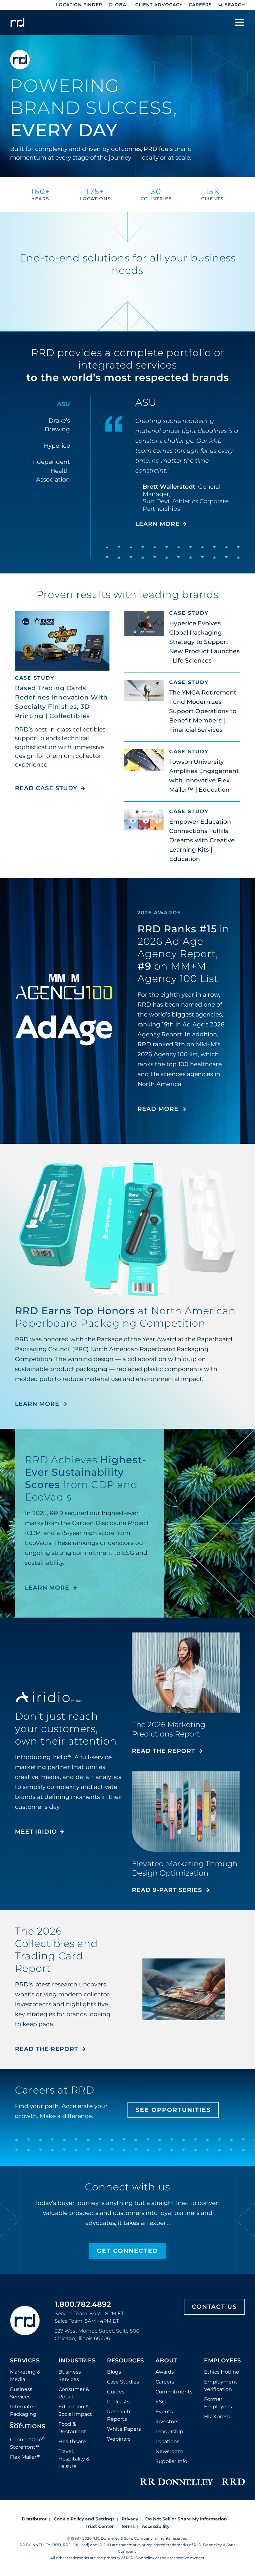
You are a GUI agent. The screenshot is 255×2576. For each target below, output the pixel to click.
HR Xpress (217, 2417)
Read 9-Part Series (167, 1890)
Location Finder (79, 5)
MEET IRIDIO (36, 1832)
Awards (165, 2372)
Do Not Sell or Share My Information (186, 2519)
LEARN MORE (158, 524)
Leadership (169, 2431)
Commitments (174, 2392)
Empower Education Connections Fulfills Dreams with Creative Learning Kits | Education (202, 840)
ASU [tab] (63, 404)
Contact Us (214, 2307)
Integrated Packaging (23, 2410)
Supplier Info (171, 2461)
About (166, 2361)
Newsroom (169, 2451)
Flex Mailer (25, 2457)
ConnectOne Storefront (28, 2443)
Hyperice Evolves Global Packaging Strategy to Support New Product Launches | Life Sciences (204, 642)
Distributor (34, 2519)
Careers (200, 5)
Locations (167, 2441)
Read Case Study (50, 788)
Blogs (114, 2372)
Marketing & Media (25, 2376)
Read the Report (163, 1751)
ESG (161, 2402)
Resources (125, 2361)
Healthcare (72, 2441)
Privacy (130, 2519)
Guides (116, 2392)
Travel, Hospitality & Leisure (74, 2459)
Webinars (119, 2439)
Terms (128, 2526)
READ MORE (158, 1109)
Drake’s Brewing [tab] (57, 425)
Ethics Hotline (222, 2372)
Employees (223, 2361)
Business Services (21, 2393)
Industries (77, 2361)
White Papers (124, 2429)
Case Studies (123, 2382)
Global (119, 5)
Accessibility (156, 2526)
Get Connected (127, 2251)
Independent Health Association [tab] (51, 471)
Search (235, 5)
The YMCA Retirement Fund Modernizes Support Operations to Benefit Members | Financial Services (203, 711)
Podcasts (118, 2402)
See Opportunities (173, 2110)
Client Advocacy (159, 5)
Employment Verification (221, 2386)
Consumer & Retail (74, 2393)
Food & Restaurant (72, 2428)
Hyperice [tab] (57, 446)
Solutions (28, 2427)
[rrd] (17, 22)
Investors (167, 2422)
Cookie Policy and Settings (84, 2519)
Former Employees (218, 2403)
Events (164, 2412)
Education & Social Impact (75, 2410)
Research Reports (119, 2415)
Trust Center (100, 2526)
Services (25, 2361)
